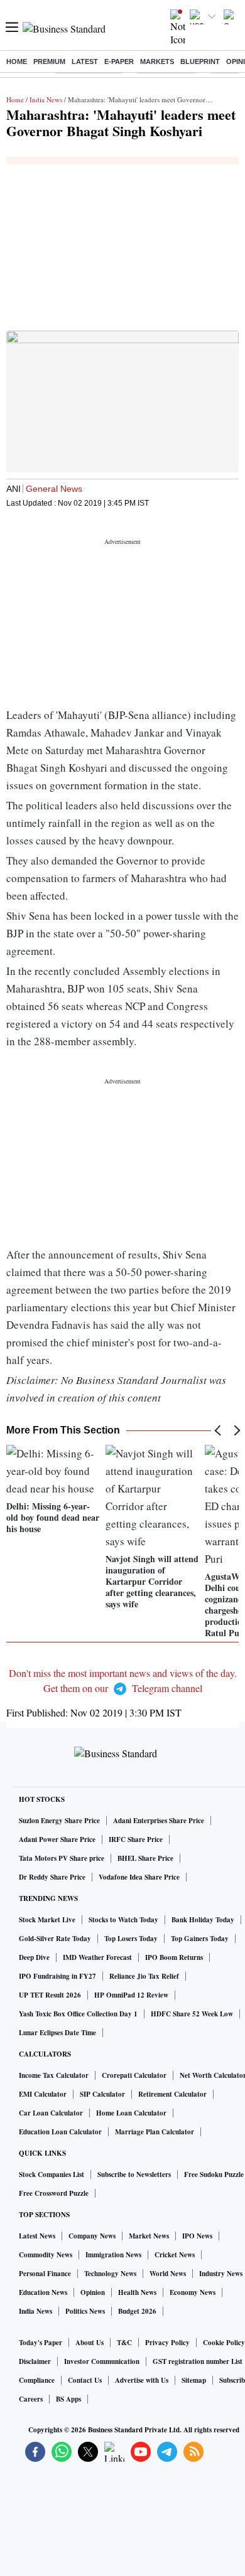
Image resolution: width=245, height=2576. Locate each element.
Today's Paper (41, 2343)
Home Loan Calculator (131, 2113)
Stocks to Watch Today (123, 1920)
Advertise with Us (142, 2380)
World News (168, 2274)
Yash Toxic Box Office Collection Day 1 (78, 2014)
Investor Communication (102, 2361)
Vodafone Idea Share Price (139, 1877)
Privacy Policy (167, 2343)
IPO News (197, 2236)
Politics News (85, 2311)
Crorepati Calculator (134, 2075)
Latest (85, 61)
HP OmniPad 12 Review (131, 1995)
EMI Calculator (43, 2094)
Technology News (110, 2274)
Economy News (193, 2292)
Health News (137, 2292)
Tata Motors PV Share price (62, 1858)
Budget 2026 (137, 2311)
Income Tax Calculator (54, 2075)
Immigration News (113, 2255)
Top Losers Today (131, 1939)
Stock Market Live (47, 1920)
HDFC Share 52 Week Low (192, 2014)
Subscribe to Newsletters (134, 2174)
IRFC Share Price (136, 1839)
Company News (92, 2236)
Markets (157, 61)
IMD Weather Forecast (97, 1957)
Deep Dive (34, 1957)
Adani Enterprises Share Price (159, 1821)
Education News (43, 2292)
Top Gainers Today (200, 1939)
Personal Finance (45, 2274)
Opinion (93, 2292)
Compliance (37, 2380)
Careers (31, 2399)
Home (17, 61)
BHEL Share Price (145, 1858)
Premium (49, 61)
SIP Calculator (102, 2094)
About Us (90, 2343)
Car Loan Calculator (51, 2113)
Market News (149, 2236)
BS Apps (68, 2399)
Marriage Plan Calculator (155, 2132)
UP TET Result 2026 (50, 1995)
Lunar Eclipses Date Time (57, 2033)
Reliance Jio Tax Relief (144, 1976)
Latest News (37, 2236)
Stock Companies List (52, 2174)
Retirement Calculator (172, 2094)
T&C (124, 2343)
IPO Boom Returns (174, 1957)
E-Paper (119, 61)
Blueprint (200, 61)
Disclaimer (35, 2361)
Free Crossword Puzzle (54, 2193)
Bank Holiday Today (203, 1920)
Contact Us (85, 2380)
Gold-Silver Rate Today (55, 1939)
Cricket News (175, 2255)
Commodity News (46, 2255)
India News (46, 99)
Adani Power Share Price (57, 1839)
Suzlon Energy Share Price (59, 1821)
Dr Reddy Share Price (52, 1877)
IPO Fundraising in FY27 (57, 1976)
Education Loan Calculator (60, 2132)
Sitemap (194, 2380)
